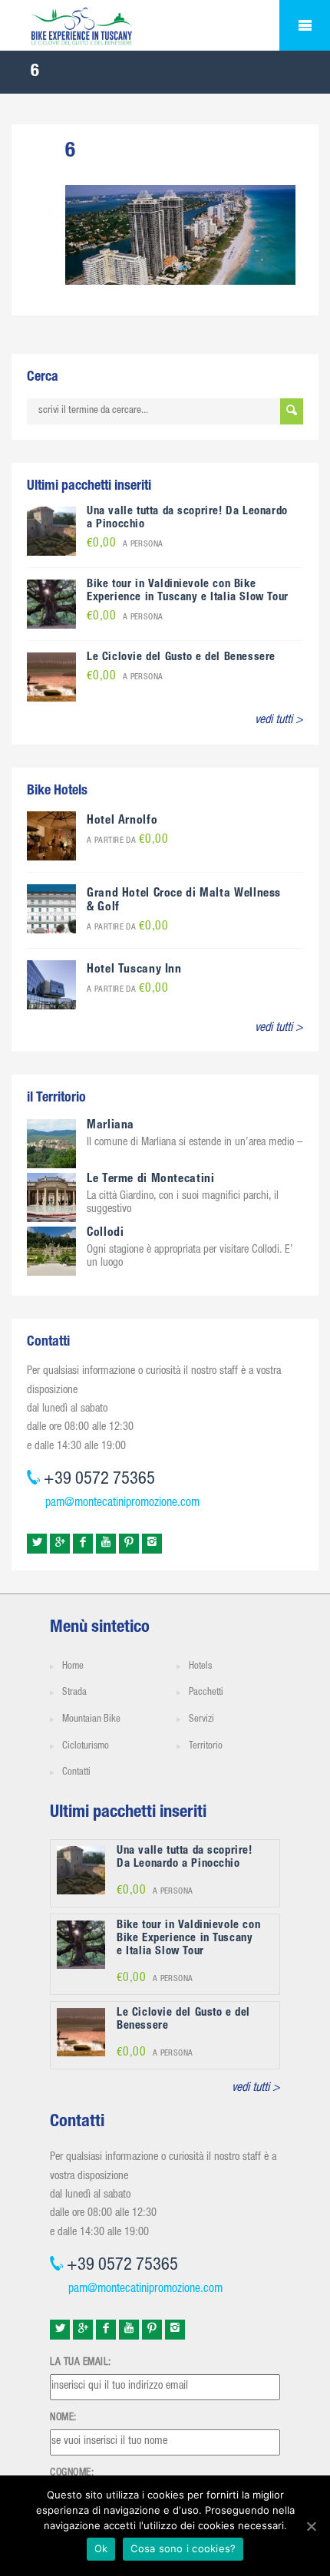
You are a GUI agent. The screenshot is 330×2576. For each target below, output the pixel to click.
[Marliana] (51, 1144)
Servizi (201, 1720)
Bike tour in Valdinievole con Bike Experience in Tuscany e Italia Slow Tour (188, 591)
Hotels (200, 1667)
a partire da (127, 841)
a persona (125, 545)
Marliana (111, 1126)
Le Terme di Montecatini (151, 1180)
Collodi (105, 1234)
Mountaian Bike (91, 1720)
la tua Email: (81, 2363)
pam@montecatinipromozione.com (122, 1504)
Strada (74, 1693)
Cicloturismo (86, 1747)
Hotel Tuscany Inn (134, 970)
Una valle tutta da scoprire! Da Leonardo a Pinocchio (185, 1858)
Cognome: (72, 2473)
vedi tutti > (279, 721)
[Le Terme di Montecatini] (51, 1197)
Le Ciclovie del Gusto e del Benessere (181, 657)
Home (73, 1667)
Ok (101, 2548)
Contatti (76, 1773)
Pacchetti (206, 1693)
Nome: (63, 2418)
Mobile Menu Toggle (305, 25)
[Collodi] (51, 1251)
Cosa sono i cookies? (183, 2548)
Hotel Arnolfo (122, 821)
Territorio (206, 1747)
